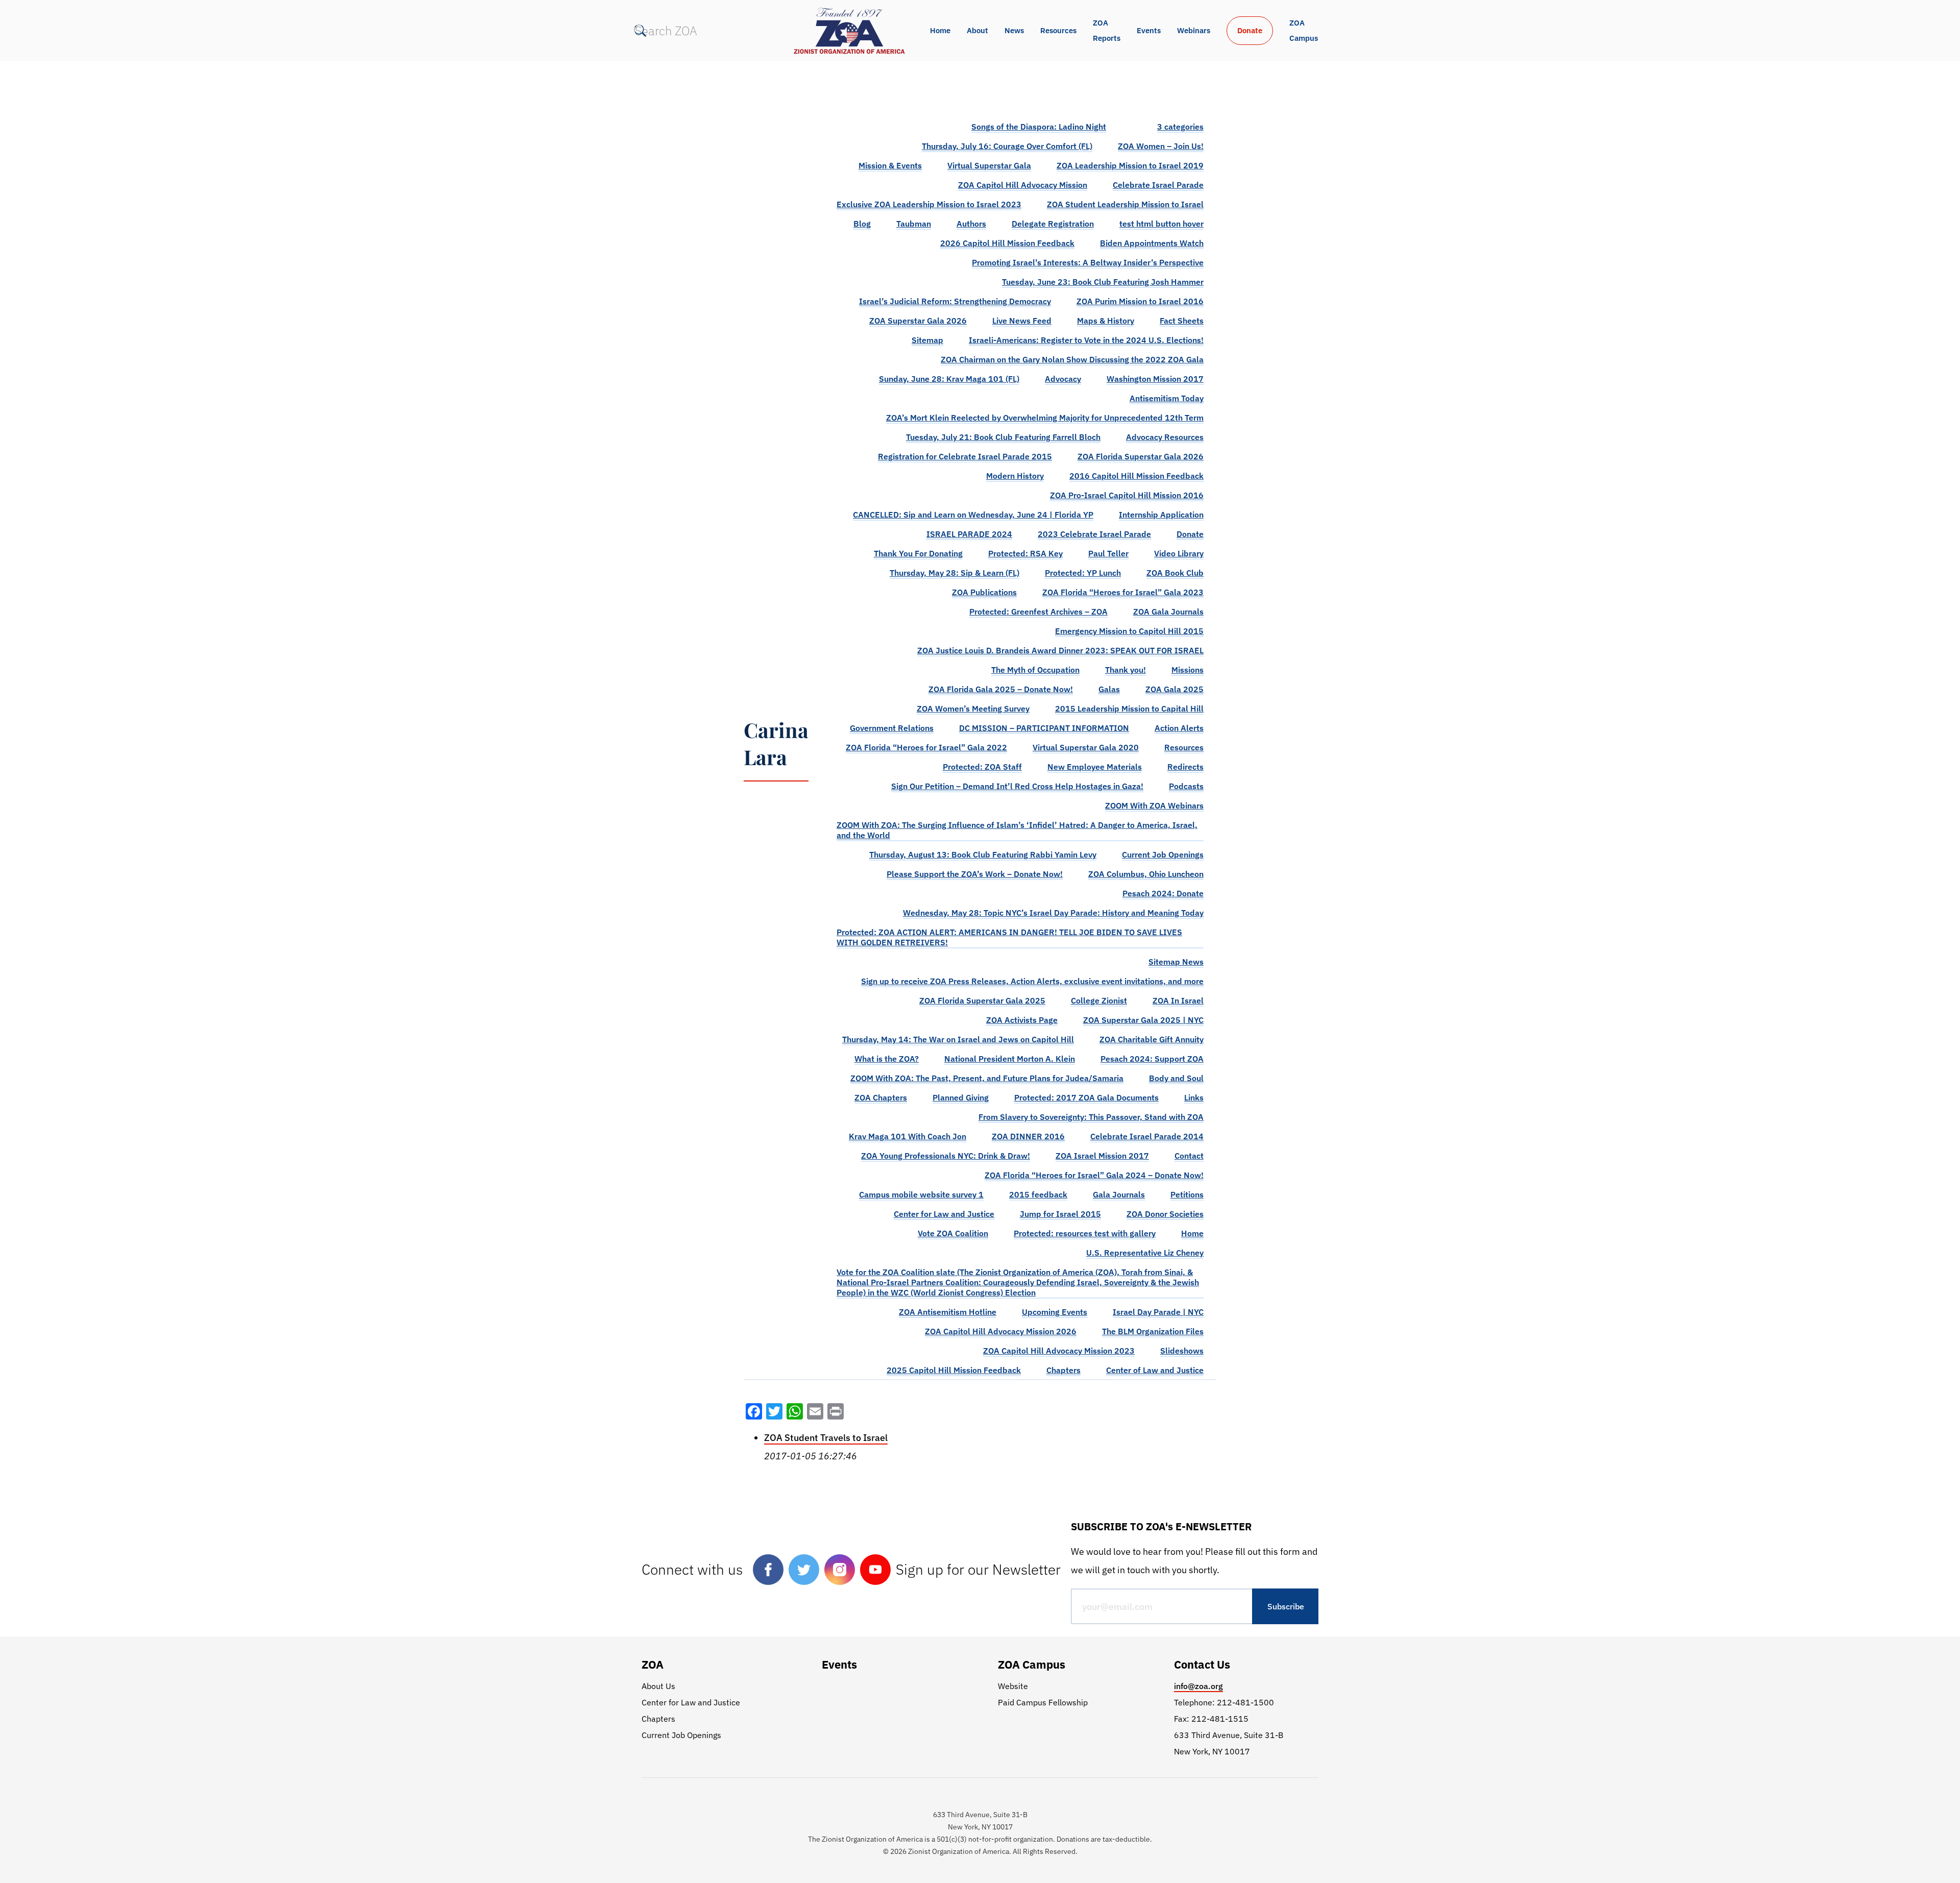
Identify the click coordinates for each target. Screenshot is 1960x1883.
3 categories (1180, 127)
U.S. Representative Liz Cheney (1145, 1253)
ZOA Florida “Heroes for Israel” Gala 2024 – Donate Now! (1094, 1175)
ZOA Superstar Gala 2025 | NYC (1143, 1020)
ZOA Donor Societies (1165, 1214)
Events (1149, 30)
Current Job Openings (1163, 854)
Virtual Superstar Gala (989, 165)
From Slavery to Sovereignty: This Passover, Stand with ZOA (1091, 1117)
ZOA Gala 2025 (1174, 689)
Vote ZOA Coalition (953, 1233)
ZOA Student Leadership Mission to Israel (1125, 204)
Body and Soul (1176, 1078)
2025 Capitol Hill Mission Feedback (954, 1370)
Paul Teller (1108, 553)
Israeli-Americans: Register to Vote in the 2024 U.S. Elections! (1086, 340)
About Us (658, 1686)
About (977, 30)
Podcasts (1186, 786)
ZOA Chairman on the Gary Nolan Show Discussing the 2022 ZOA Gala (1072, 359)
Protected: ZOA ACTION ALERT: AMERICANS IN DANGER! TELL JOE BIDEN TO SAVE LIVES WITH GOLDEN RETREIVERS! (1009, 937)
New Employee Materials (1095, 767)
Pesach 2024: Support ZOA (1152, 1059)
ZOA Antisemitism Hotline (948, 1312)
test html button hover (1161, 224)
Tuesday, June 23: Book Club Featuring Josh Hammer (1103, 282)
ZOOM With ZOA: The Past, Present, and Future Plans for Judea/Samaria (987, 1078)
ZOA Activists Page (1022, 1020)
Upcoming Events (1055, 1312)
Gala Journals (1119, 1194)
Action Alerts (1179, 728)
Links (1194, 1097)
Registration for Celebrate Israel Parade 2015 (965, 456)
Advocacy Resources (1165, 437)
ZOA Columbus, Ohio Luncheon (1146, 874)
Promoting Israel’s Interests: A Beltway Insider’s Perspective (1088, 262)
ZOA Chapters (881, 1097)
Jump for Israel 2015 (1060, 1214)
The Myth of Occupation (1035, 670)
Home (940, 30)
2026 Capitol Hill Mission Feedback (1007, 243)
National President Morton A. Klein (1010, 1059)
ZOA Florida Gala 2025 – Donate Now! (1001, 689)
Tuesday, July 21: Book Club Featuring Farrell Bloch (1003, 437)
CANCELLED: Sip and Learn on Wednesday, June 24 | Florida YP (973, 515)
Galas (1109, 689)
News (1014, 30)
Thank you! (1125, 670)
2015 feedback (1038, 1194)
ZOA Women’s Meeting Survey (973, 708)
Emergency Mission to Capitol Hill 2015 (1129, 631)
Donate (1250, 30)
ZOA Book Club (1175, 573)
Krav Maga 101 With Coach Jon (908, 1136)
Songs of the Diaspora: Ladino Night (1039, 127)
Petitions (1187, 1194)
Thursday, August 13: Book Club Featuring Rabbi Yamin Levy (983, 854)
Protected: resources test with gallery (1085, 1233)
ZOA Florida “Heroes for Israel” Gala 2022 (926, 747)
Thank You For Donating (918, 553)
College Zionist (1099, 1000)
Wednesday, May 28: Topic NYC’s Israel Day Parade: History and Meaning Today (1053, 913)
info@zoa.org (1198, 1686)
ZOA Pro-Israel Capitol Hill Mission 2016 (1127, 495)
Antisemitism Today (1167, 398)
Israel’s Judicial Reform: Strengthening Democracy (955, 301)
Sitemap (927, 340)
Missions (1187, 670)
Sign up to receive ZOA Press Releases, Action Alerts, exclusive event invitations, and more (1032, 981)
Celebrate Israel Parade (1158, 185)
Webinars (1194, 30)
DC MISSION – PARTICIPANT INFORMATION (1044, 728)
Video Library (1179, 553)
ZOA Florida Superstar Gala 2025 (982, 1000)
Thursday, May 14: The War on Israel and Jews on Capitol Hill (958, 1039)
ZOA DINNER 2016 (1028, 1136)
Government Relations (892, 728)
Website (1013, 1686)
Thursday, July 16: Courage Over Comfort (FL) (1007, 146)
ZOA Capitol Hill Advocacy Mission (1023, 185)
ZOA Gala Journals (1168, 612)
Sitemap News (1176, 962)
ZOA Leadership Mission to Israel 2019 (1130, 165)
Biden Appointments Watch (1152, 243)
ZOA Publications (984, 592)
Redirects (1185, 767)
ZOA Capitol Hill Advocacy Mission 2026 (1001, 1331)
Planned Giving (961, 1097)
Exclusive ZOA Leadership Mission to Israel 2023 (929, 204)
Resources (1058, 30)
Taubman (914, 224)
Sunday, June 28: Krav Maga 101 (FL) (949, 379)
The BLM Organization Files (1153, 1331)
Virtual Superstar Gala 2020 (1086, 747)
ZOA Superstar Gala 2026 (918, 321)
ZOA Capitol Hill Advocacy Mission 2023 (1059, 1351)
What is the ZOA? (887, 1059)
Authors (971, 224)
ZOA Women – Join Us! (1161, 146)
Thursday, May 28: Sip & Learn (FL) (954, 573)
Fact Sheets (1182, 321)
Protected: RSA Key (1025, 553)
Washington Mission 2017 (1155, 379)
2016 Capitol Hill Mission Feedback (1136, 476)
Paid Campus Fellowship (1043, 1702)
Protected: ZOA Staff (982, 767)
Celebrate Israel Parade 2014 (1147, 1136)
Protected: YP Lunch (1083, 573)
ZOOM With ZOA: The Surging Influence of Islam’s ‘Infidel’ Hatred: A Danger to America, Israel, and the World (1017, 830)
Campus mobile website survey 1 (921, 1194)
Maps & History (1106, 321)
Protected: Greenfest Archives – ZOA (1038, 612)
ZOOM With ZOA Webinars (1154, 805)
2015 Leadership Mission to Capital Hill (1129, 708)
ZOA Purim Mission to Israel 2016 (1140, 301)
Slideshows (1182, 1351)
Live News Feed (1022, 321)
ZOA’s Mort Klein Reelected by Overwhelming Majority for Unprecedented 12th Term (1045, 418)
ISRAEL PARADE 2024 (969, 534)
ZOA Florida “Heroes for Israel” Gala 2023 (1123, 592)
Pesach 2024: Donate (1163, 893)
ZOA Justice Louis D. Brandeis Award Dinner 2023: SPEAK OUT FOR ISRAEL (1060, 650)
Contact (1189, 1156)
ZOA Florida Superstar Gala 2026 (1141, 456)
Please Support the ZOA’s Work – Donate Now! (975, 874)
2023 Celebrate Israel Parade (1094, 534)
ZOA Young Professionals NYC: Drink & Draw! (946, 1156)
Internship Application (1161, 515)
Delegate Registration (1053, 224)
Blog (862, 224)
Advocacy (1063, 379)
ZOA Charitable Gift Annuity (1151, 1039)
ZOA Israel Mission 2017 (1102, 1156)
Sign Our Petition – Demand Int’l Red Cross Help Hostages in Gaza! (1017, 786)
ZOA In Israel (1178, 1000)
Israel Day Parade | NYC (1158, 1312)
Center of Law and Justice (1155, 1370)
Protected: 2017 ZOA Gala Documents (1086, 1097)
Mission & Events (890, 165)
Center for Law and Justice (944, 1214)
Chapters (1063, 1370)
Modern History (1015, 476)
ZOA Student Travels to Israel (826, 1438)
